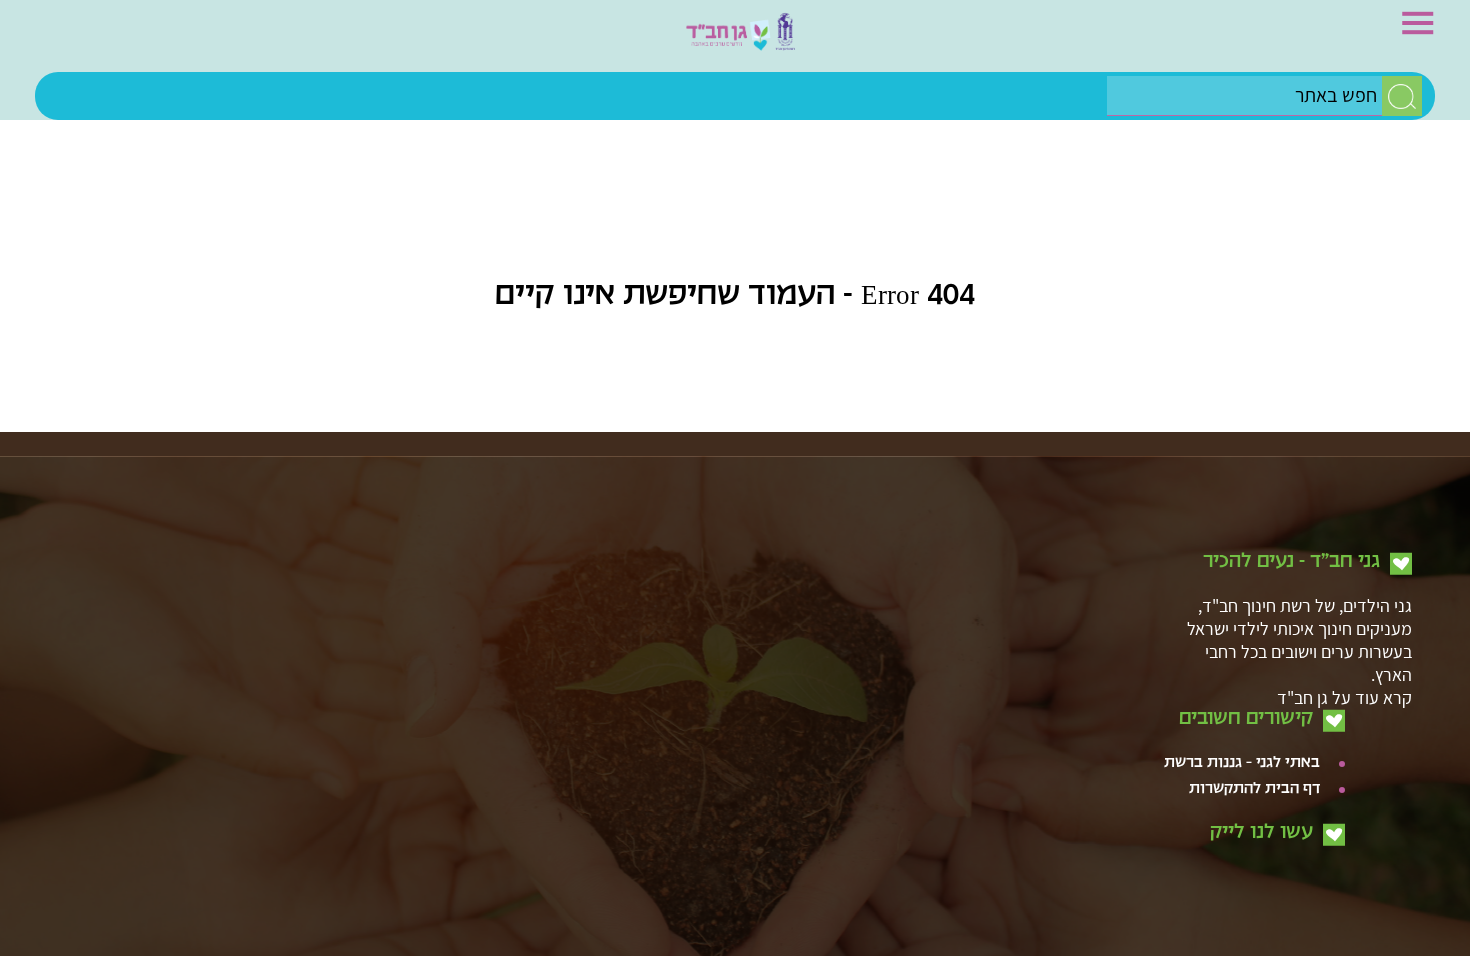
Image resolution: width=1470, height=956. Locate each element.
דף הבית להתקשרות (1254, 669)
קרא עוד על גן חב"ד (1344, 577)
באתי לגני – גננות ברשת (1242, 643)
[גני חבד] (735, 41)
